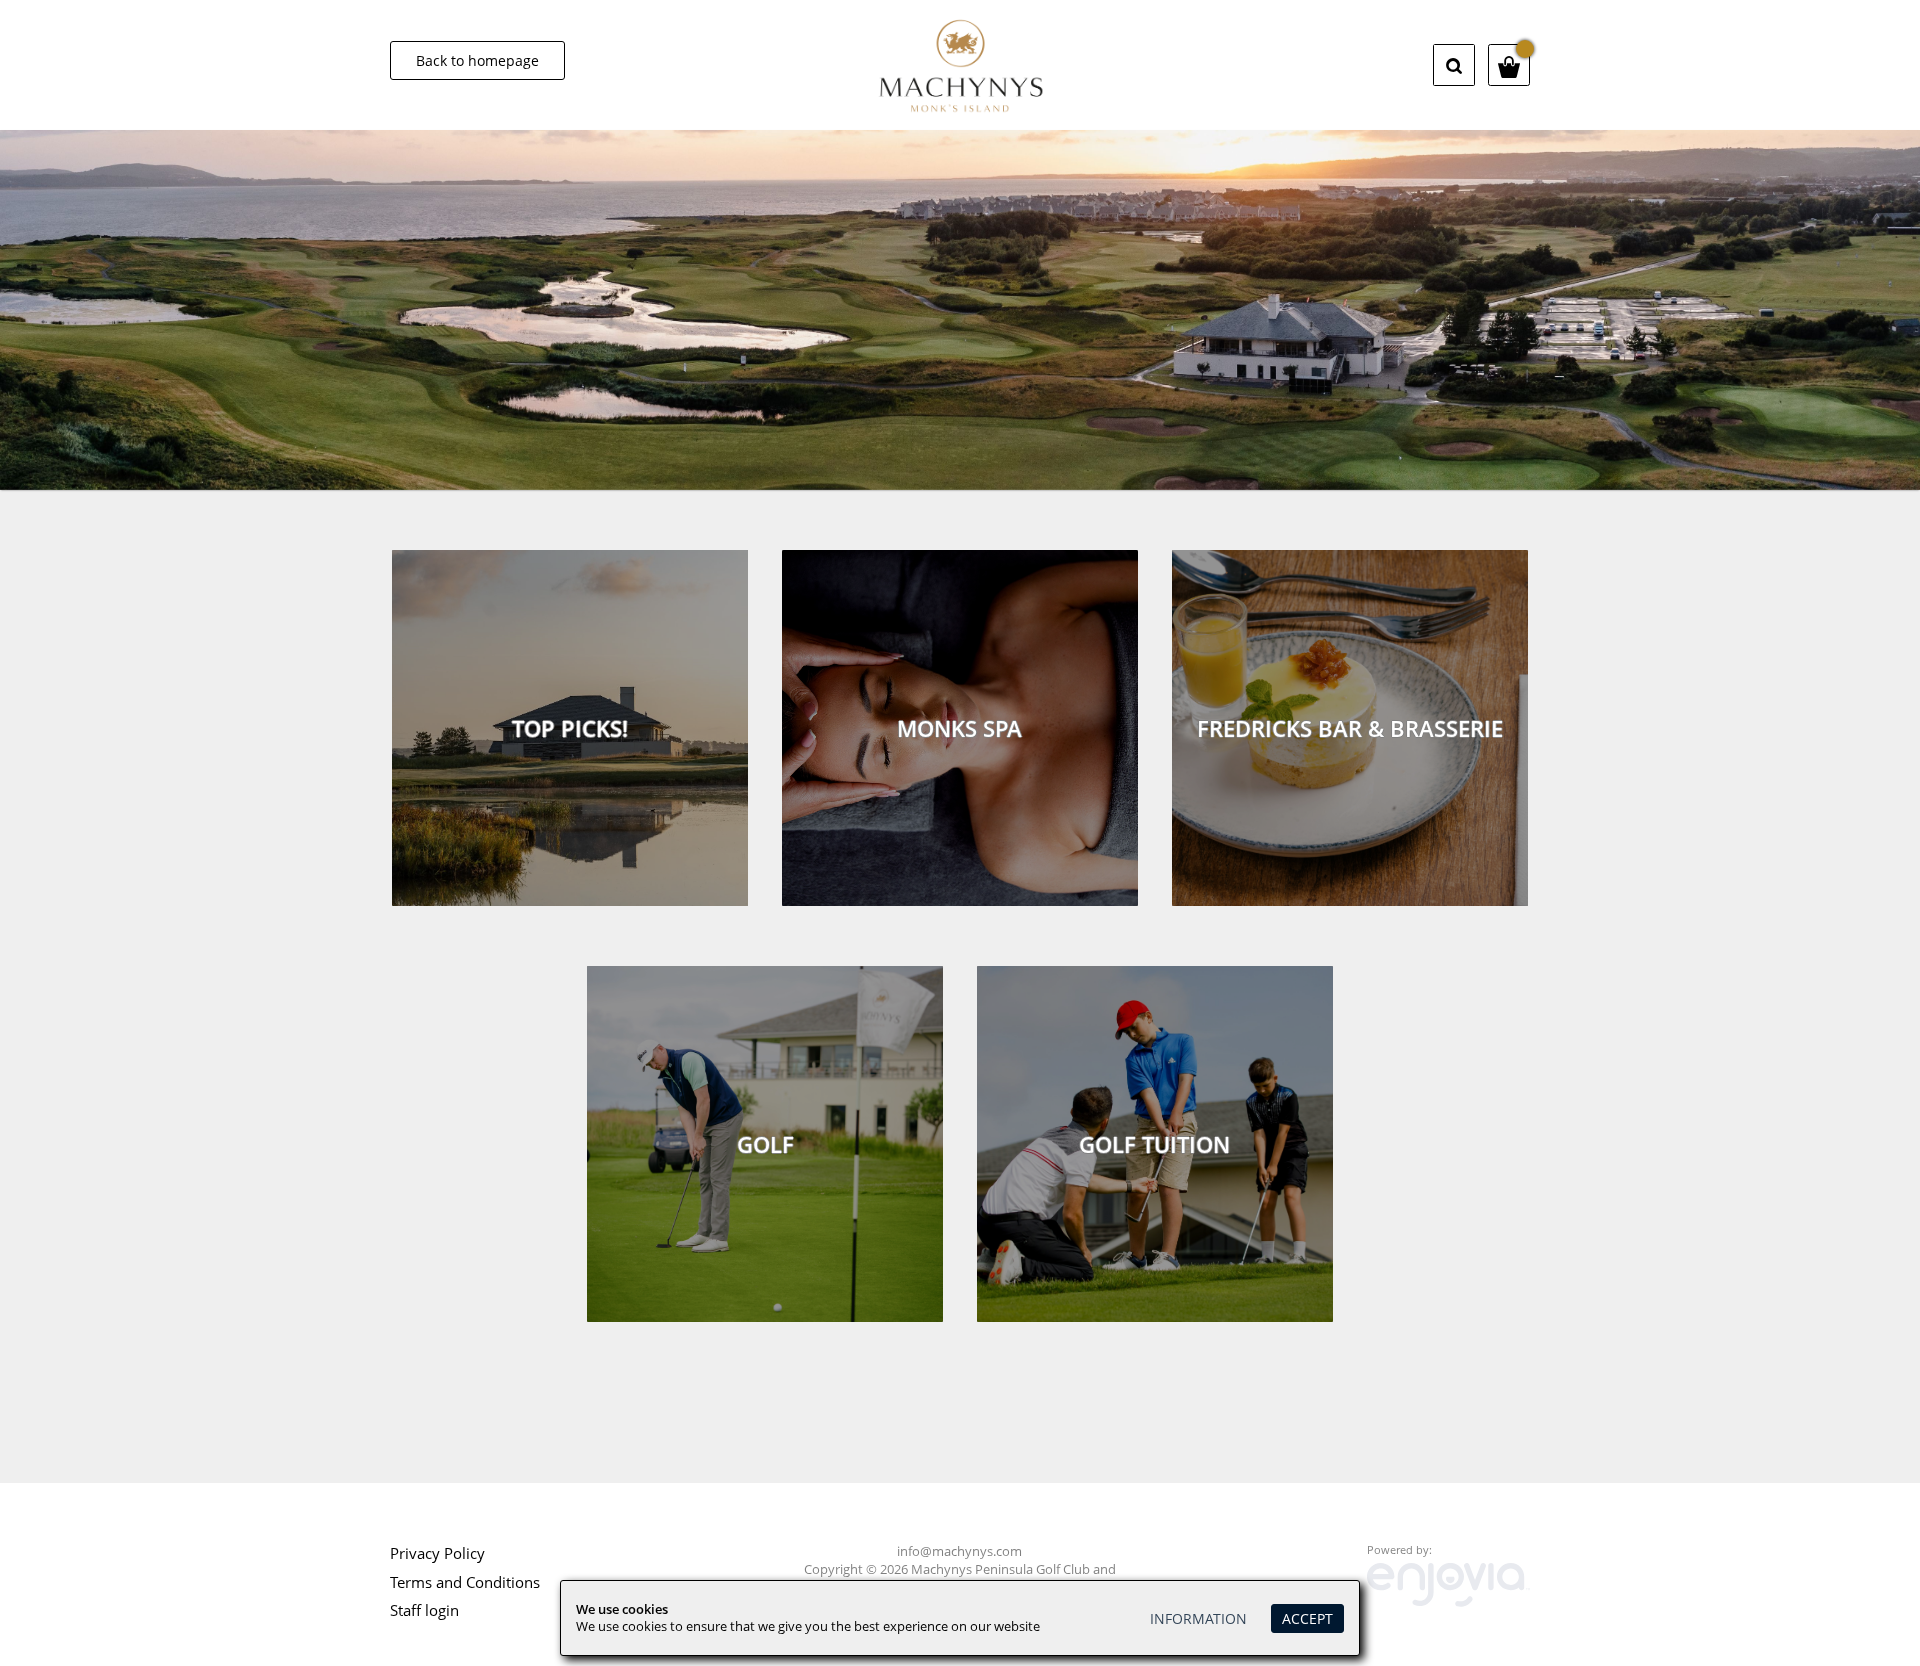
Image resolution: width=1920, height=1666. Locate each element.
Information (1198, 1618)
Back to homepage (477, 60)
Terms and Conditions (465, 1582)
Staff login (424, 1610)
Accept (1307, 1618)
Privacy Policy (437, 1553)
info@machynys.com (959, 1551)
